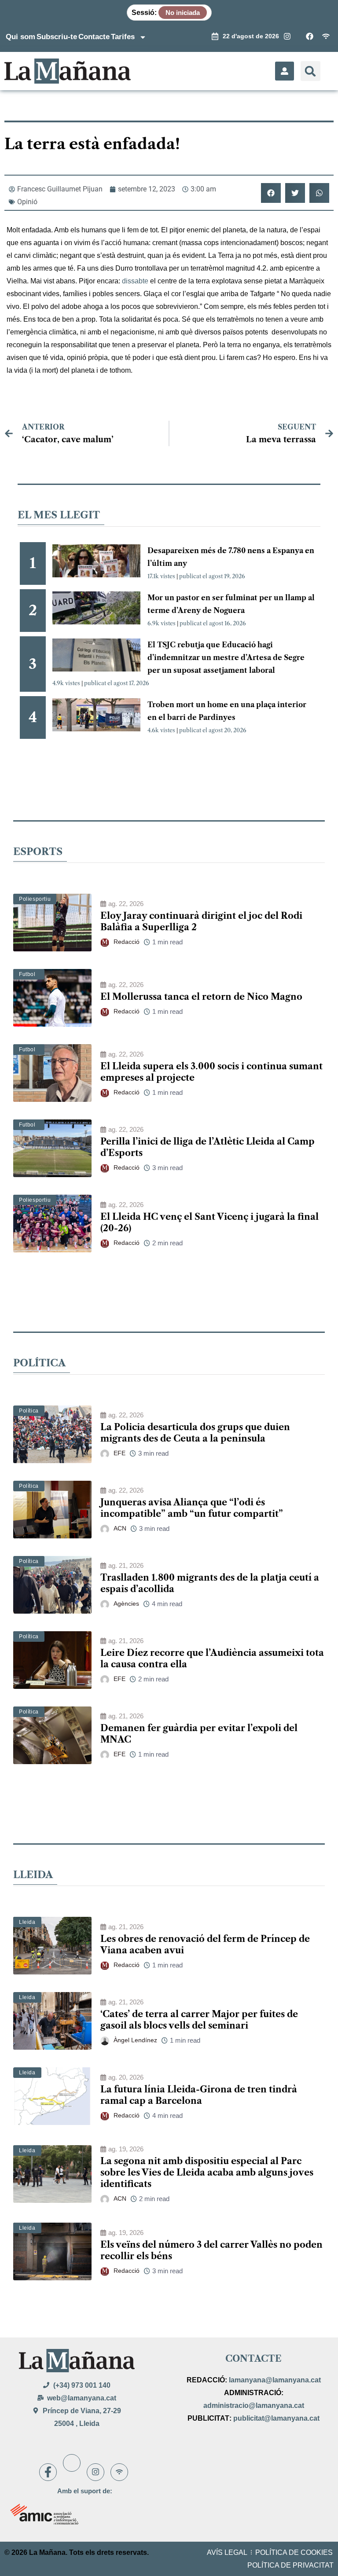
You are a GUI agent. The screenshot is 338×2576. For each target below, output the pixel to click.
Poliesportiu (35, 899)
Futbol (27, 974)
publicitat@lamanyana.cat (276, 2418)
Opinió (27, 202)
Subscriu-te (57, 37)
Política (29, 1411)
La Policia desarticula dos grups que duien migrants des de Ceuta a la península (195, 1433)
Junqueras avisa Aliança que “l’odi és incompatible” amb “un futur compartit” (192, 1508)
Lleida (27, 1922)
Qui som (20, 37)
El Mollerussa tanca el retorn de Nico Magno (201, 997)
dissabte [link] (135, 281)
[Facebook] (48, 2472)
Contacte (94, 37)
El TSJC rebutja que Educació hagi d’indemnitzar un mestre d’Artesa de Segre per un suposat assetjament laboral (226, 657)
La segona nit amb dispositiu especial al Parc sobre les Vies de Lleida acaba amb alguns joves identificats (207, 2172)
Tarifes (123, 37)
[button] (310, 71)
